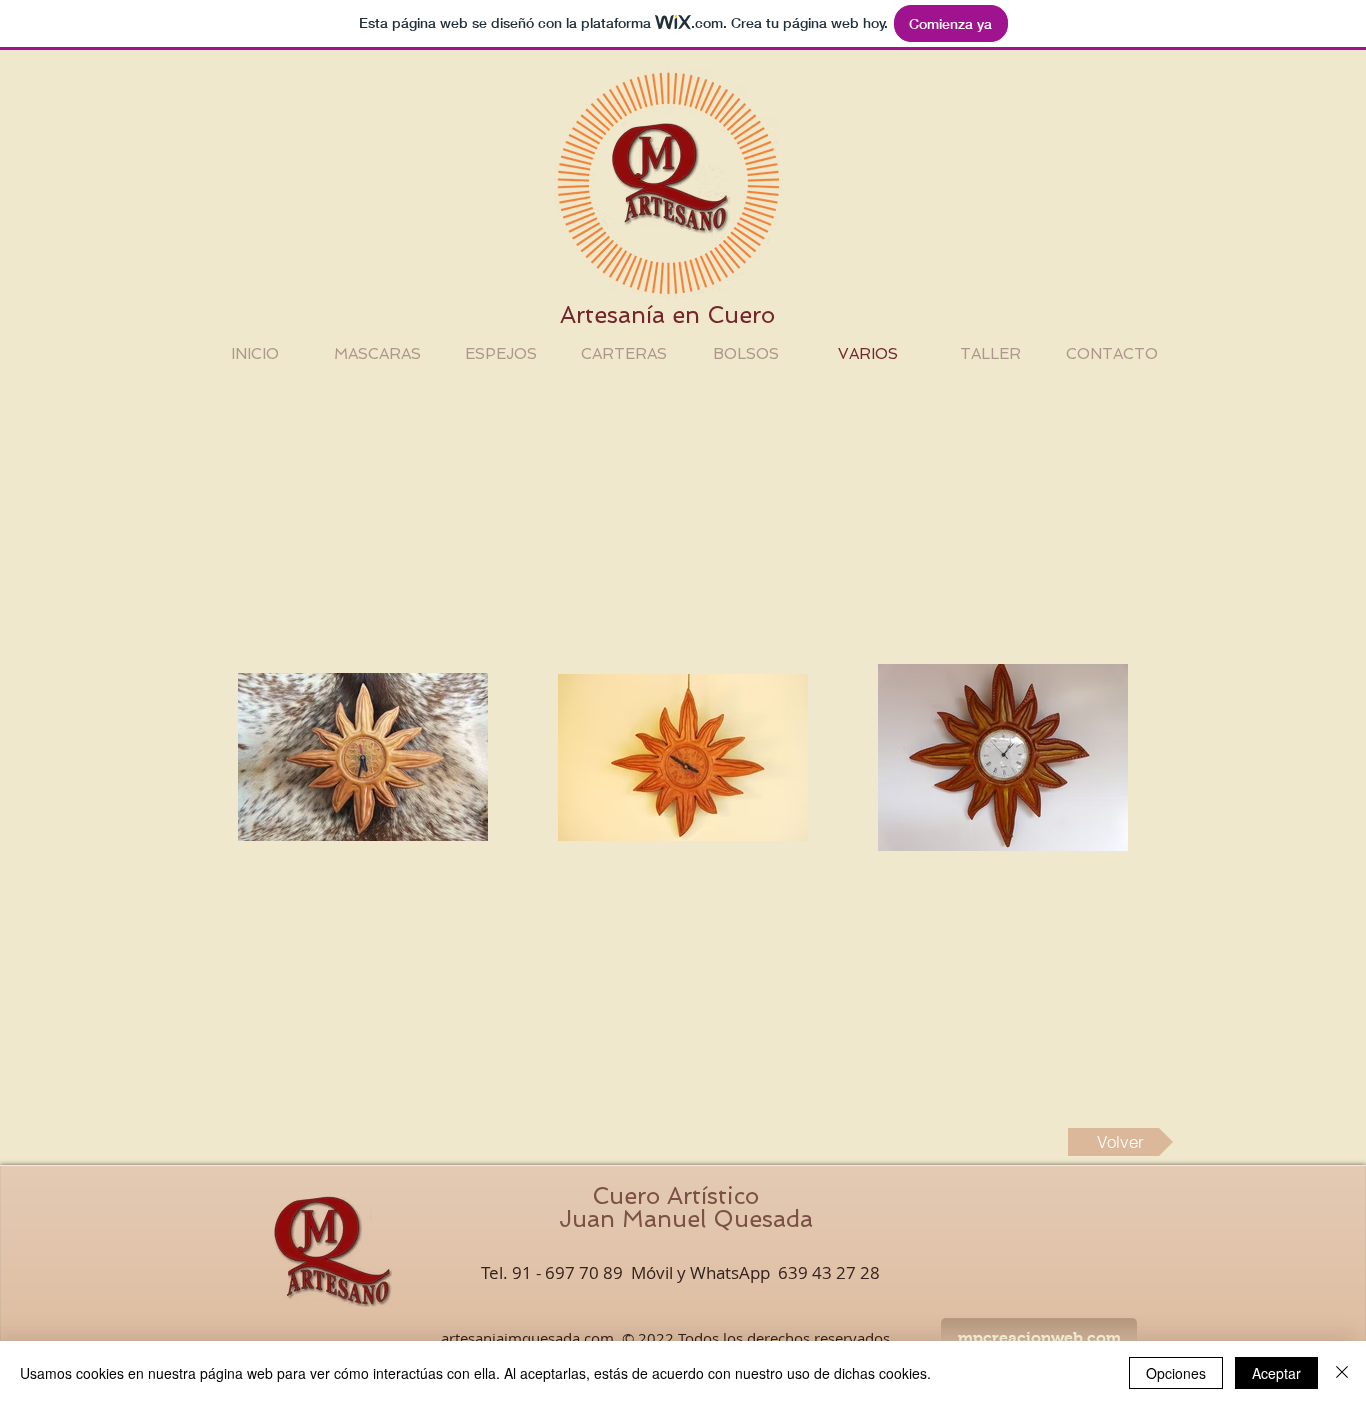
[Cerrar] (1342, 1373)
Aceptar (1276, 1373)
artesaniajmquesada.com (527, 1338)
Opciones (1176, 1373)
